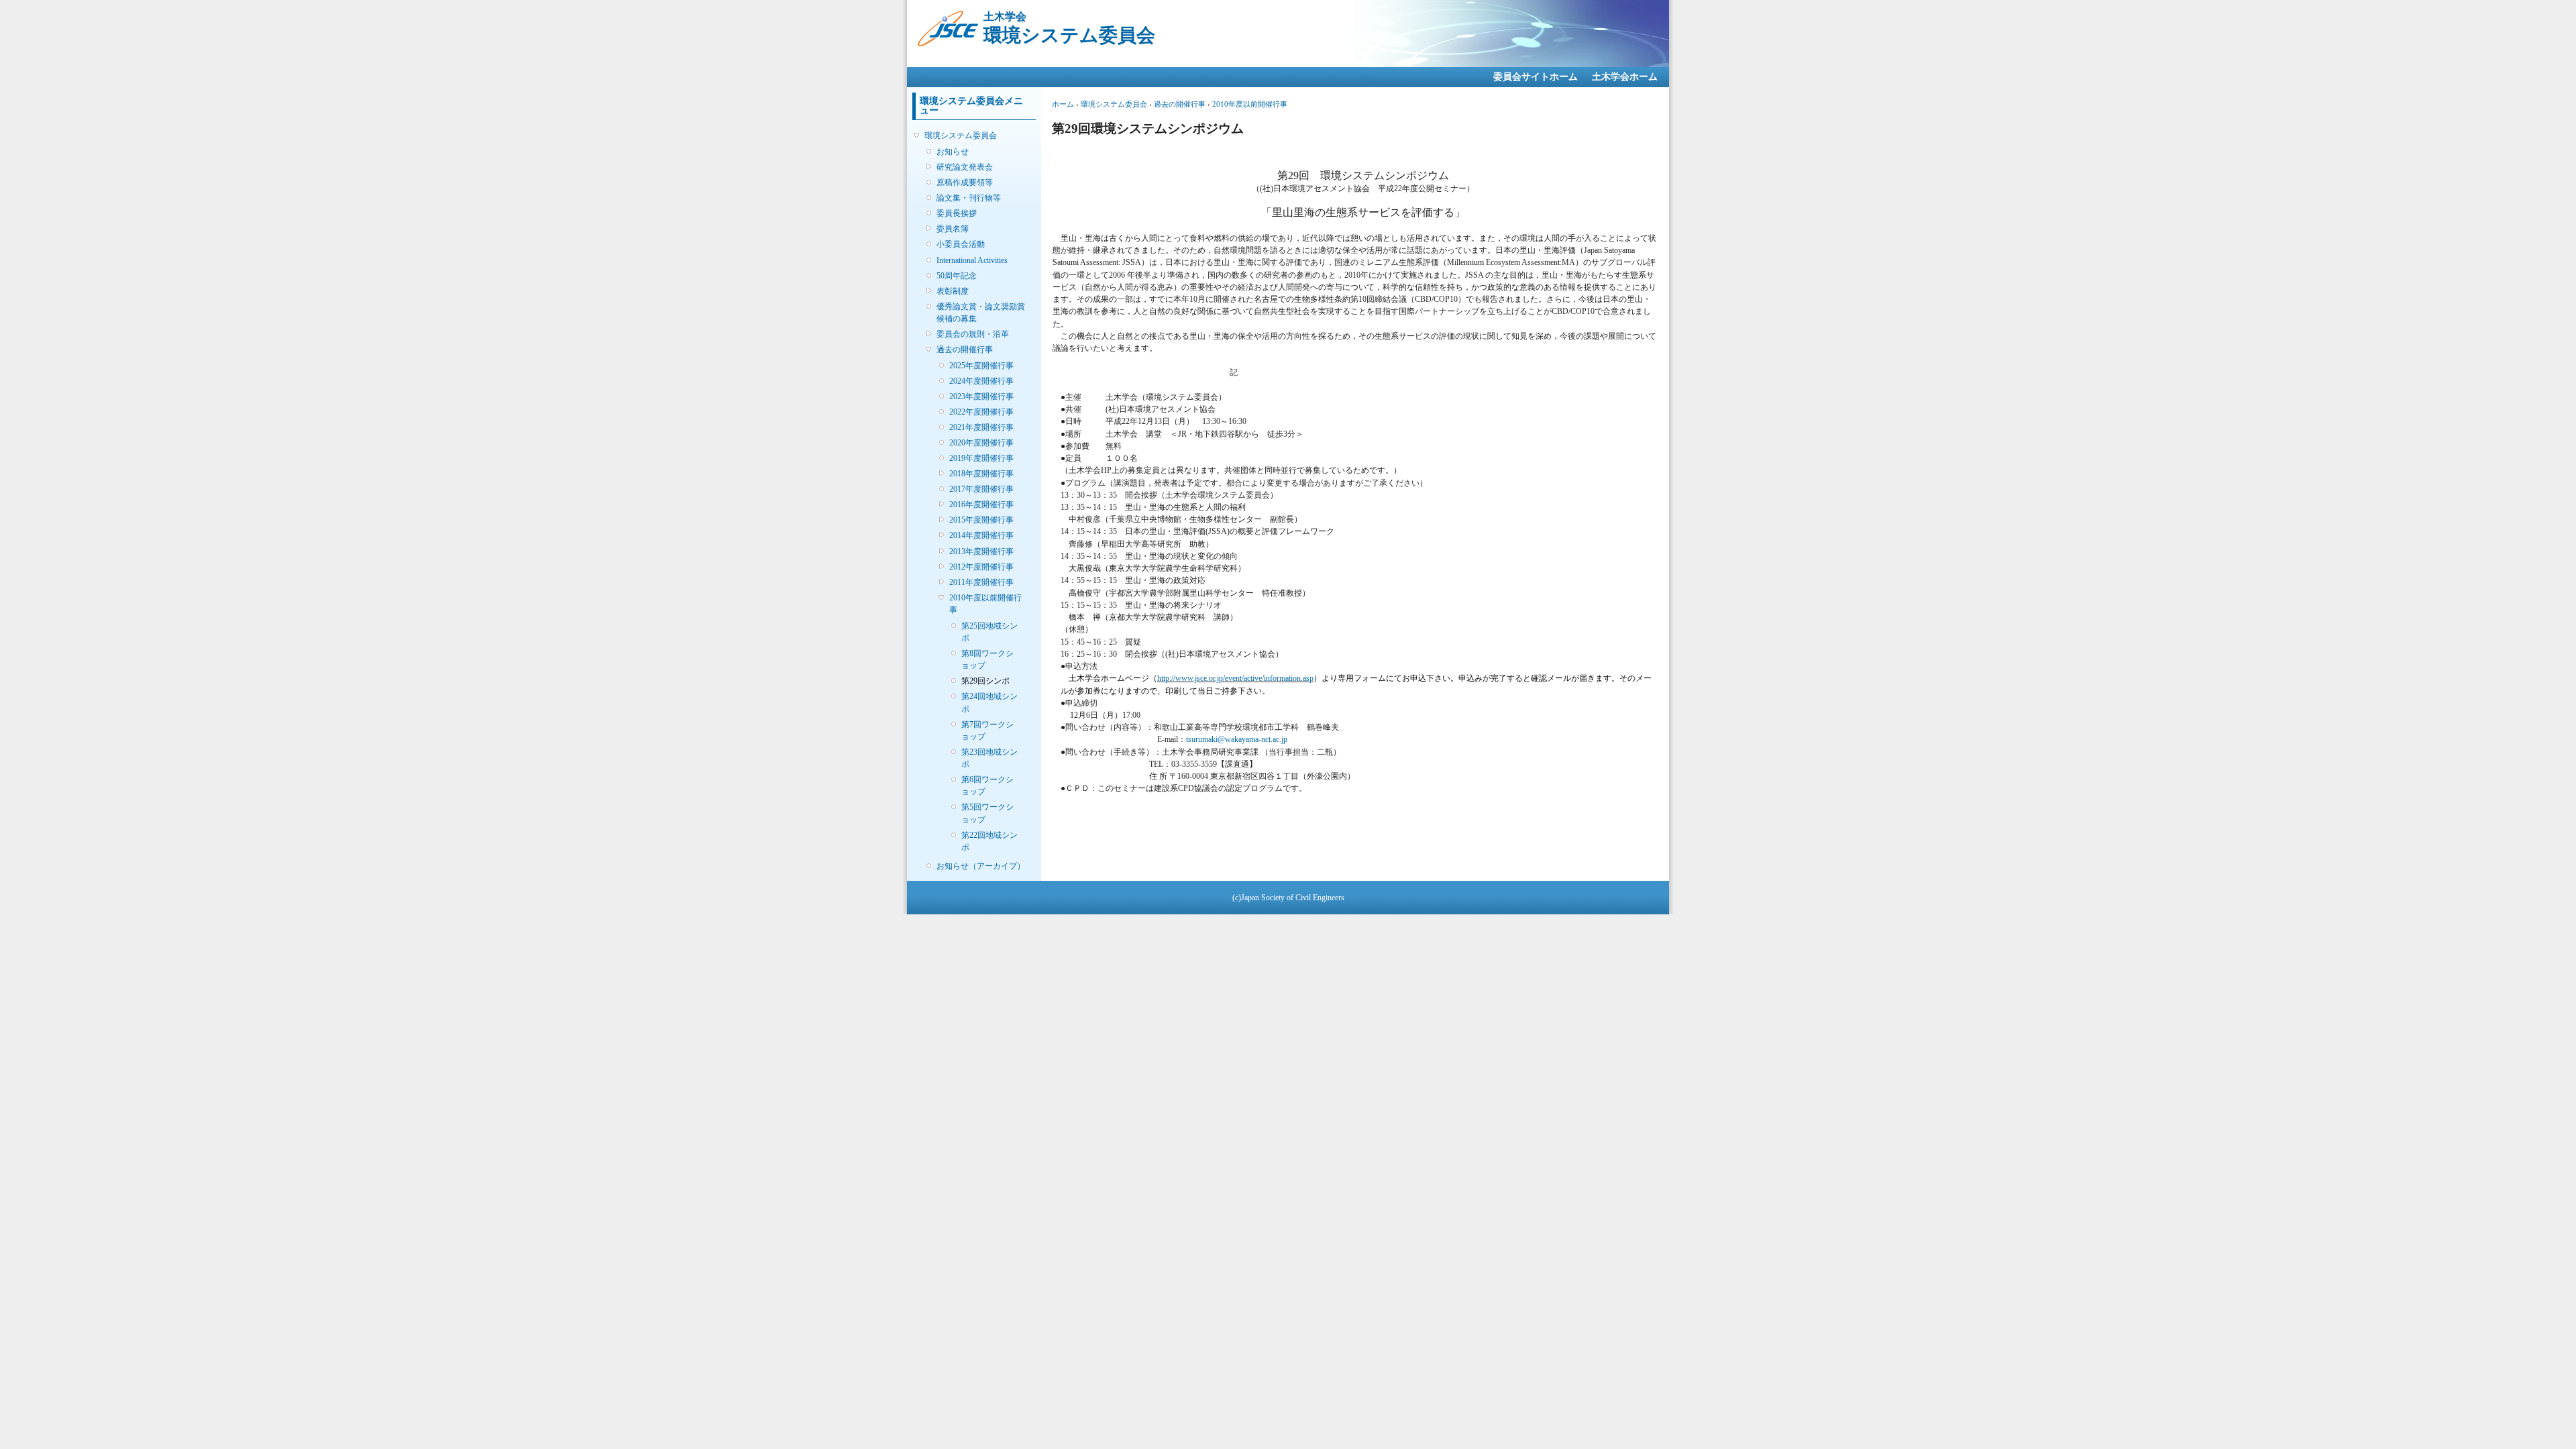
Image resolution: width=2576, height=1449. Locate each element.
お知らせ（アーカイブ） (981, 866)
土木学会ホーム (1625, 77)
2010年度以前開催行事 (985, 604)
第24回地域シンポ (989, 702)
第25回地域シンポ (989, 632)
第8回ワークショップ (987, 659)
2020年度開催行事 (981, 443)
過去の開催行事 (965, 350)
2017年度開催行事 (981, 489)
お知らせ (953, 152)
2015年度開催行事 (981, 520)
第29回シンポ (985, 681)
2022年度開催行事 (981, 412)
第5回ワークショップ (987, 813)
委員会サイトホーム (1536, 77)
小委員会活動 (961, 244)
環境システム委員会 (961, 136)
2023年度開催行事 (981, 396)
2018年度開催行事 (981, 474)
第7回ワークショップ (987, 731)
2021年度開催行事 (981, 427)
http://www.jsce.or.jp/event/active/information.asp (1235, 678)
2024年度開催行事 (981, 381)
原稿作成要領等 (965, 182)
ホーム (1063, 104)
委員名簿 (953, 229)
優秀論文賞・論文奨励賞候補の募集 (981, 313)
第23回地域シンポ (989, 758)
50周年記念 (957, 276)
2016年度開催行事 (981, 504)
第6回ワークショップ (987, 786)
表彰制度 (953, 291)
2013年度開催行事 (981, 551)
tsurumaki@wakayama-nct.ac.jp (1237, 739)
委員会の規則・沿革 (973, 334)
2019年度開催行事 (981, 458)
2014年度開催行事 (981, 535)
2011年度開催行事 (981, 582)
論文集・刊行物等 (969, 198)
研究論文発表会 (965, 167)
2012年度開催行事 (981, 567)
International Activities (972, 260)
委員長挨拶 (957, 213)
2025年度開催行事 (981, 366)
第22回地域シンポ (989, 841)
